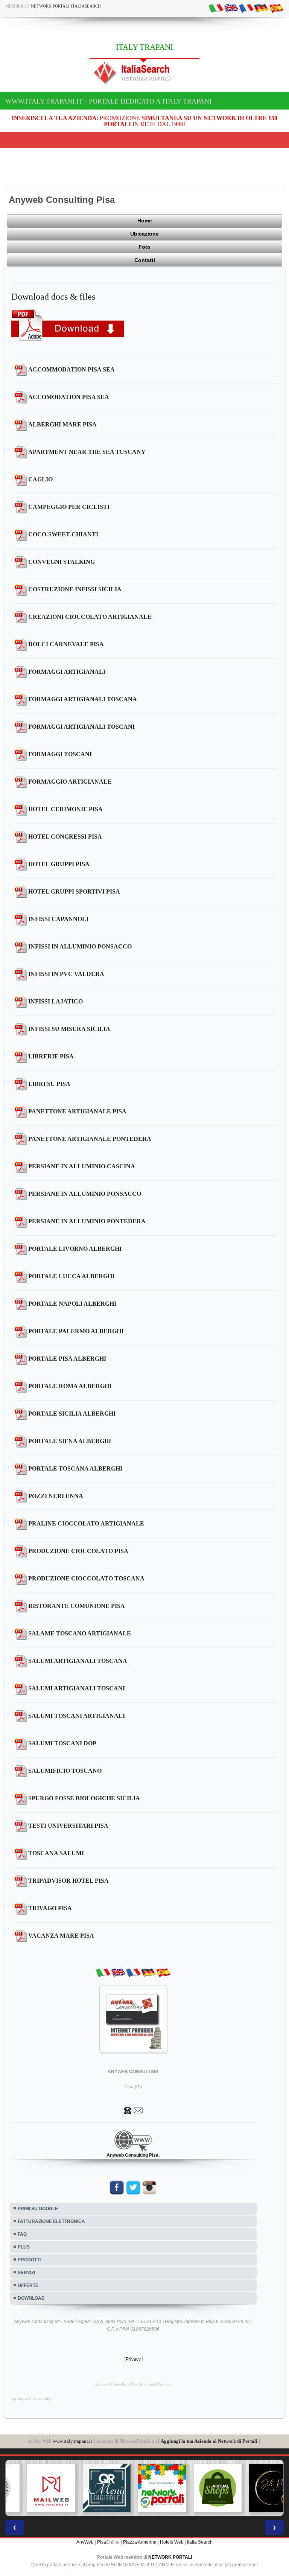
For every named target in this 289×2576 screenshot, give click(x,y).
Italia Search (200, 2542)
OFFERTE (28, 2285)
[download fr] (246, 8)
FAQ (22, 2234)
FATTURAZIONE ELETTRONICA (51, 2221)
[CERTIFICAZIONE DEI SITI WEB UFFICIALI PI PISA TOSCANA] (256, 2488)
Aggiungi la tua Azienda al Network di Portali (209, 2441)
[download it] (216, 8)
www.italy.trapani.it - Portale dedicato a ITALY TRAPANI (108, 101)
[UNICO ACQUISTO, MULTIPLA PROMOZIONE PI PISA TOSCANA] (144, 2488)
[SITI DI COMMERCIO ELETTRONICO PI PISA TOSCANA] (200, 2488)
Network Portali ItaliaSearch (66, 6)
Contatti (145, 260)
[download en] (231, 8)
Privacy (133, 2359)
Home (145, 221)
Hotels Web (172, 2542)
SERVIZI (26, 2273)
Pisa (102, 2542)
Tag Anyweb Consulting (31, 2399)
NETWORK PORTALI (170, 2557)
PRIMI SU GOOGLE (38, 2209)
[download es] (276, 8)
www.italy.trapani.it (72, 2441)
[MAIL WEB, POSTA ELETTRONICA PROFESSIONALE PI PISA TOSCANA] (33, 2488)
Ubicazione (144, 234)
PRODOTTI (29, 2260)
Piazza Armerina (140, 2542)
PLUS (24, 2247)
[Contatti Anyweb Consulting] (133, 2110)
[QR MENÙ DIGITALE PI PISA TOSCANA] (89, 2488)
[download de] (261, 8)
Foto (144, 247)
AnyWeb (85, 2542)
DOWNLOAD (31, 2298)
